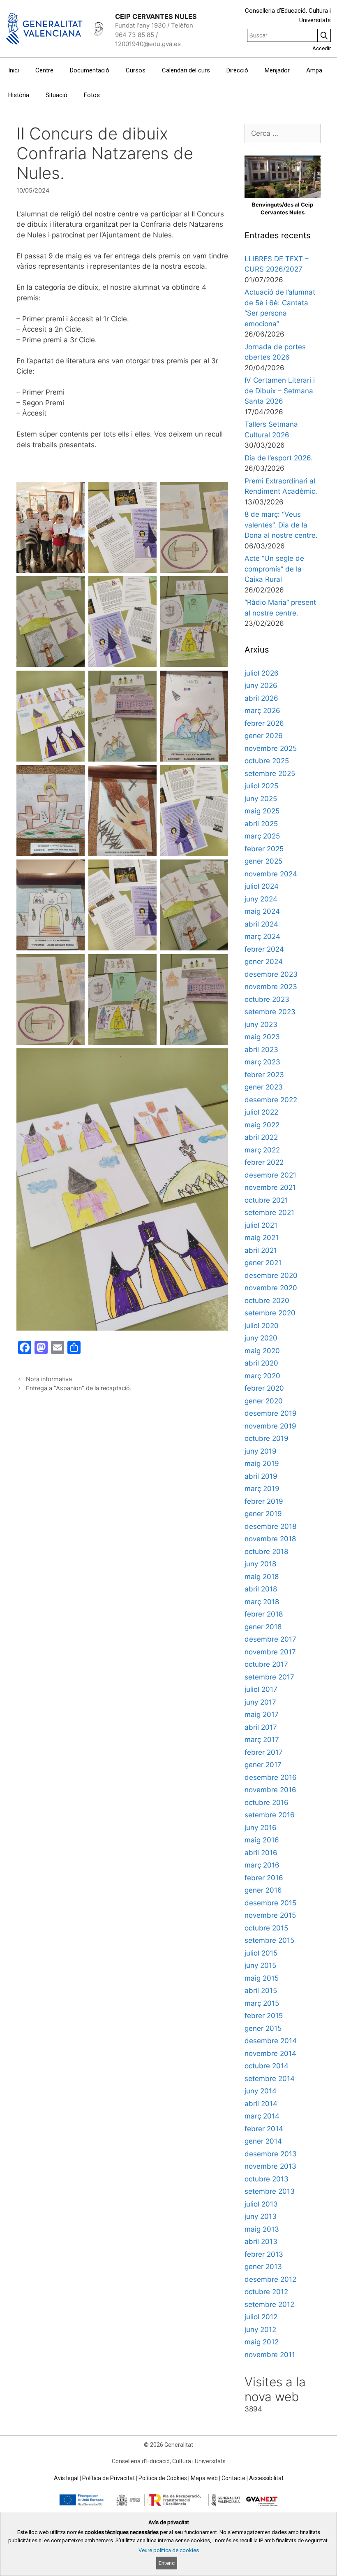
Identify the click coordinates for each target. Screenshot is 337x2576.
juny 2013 (261, 2216)
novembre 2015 (270, 1915)
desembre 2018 (270, 1526)
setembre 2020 (270, 1313)
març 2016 (262, 1865)
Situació (57, 95)
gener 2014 (263, 2141)
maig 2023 (262, 1037)
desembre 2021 (270, 1175)
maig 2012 (262, 2342)
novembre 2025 (271, 748)
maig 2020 (262, 1351)
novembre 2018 (270, 1539)
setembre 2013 (270, 2191)
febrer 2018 (264, 1614)
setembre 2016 (270, 1815)
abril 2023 (261, 1050)
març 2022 (262, 1150)
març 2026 (262, 711)
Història (19, 95)
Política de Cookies (163, 2478)
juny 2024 (261, 899)
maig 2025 (262, 811)
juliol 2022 (261, 1112)
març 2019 (262, 1489)
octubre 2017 (266, 1664)
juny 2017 (260, 1702)
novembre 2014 (270, 2053)
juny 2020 (261, 1338)
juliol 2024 (262, 886)
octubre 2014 (267, 2066)
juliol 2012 (261, 2317)
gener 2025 (263, 861)
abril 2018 (261, 1589)
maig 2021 (262, 1238)
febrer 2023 (264, 1075)
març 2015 (262, 2003)
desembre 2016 (271, 1777)
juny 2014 (261, 2091)
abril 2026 (261, 698)
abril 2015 (261, 1991)
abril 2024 (261, 924)
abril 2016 (261, 1853)
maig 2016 (262, 1840)
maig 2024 (262, 911)
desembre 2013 (271, 2154)
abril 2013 (261, 2242)
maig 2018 (262, 1577)
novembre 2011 (270, 2355)
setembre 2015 (269, 1940)
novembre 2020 (271, 1288)
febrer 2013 (264, 2254)
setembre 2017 (269, 1677)
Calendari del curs (186, 70)
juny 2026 (261, 685)
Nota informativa (49, 1379)
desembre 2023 (271, 974)
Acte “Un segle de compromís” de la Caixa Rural (274, 569)
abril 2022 (261, 1137)
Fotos (92, 95)
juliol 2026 (262, 673)
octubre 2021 (266, 1200)
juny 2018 (260, 1564)
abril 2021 (261, 1250)
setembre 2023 (270, 1012)
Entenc (167, 2563)
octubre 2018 (266, 1552)
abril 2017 (261, 1727)
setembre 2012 (269, 2304)
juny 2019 (261, 1451)
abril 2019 (261, 1476)
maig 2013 (262, 2229)
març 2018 (262, 1602)
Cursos (136, 70)
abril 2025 (261, 824)
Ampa (314, 70)
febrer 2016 (264, 1878)
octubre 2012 (266, 2292)
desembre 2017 (270, 1639)
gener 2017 (263, 1765)
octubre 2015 (266, 1928)
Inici (14, 70)
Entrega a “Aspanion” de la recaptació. (79, 1388)
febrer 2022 (264, 1162)
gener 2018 (263, 1627)
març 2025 (262, 836)
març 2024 (262, 936)
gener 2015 (263, 2028)
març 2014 (262, 2116)
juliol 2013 (261, 2204)
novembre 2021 (270, 1187)
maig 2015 (262, 1978)
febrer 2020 (264, 1388)
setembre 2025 (270, 773)
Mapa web (204, 2478)
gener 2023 (264, 1087)
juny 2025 (261, 799)
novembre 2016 (270, 1790)
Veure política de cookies (169, 2550)
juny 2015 (260, 1965)
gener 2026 (264, 736)
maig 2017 (262, 1714)
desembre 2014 (271, 2041)
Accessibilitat (266, 2478)
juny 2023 (261, 1024)
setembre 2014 (270, 2079)
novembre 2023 (271, 987)
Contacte (233, 2478)
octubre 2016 (267, 1803)
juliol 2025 (261, 786)
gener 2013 (263, 2267)
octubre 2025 (267, 761)
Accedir (322, 48)
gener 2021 (263, 1263)
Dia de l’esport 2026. (279, 458)
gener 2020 (264, 1401)
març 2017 (262, 1740)
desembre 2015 (270, 1903)
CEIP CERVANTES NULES (156, 16)
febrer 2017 (264, 1752)
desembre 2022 (271, 1100)
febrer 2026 (264, 723)
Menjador (277, 70)
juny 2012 (260, 2330)
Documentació (90, 70)
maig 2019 (262, 1463)
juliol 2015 (261, 1953)
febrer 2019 (264, 1501)
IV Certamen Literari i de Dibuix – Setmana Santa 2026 (280, 391)
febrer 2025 (264, 849)
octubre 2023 (267, 999)
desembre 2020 (271, 1275)
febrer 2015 (264, 2016)
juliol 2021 (261, 1225)
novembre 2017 (270, 1652)
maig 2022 (262, 1125)
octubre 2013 (267, 2179)
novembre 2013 (270, 2166)
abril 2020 (261, 1363)
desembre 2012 (270, 2279)
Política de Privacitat (108, 2478)
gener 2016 (263, 1890)
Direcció (237, 70)
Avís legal (66, 2478)
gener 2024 (264, 962)
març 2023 (262, 1062)
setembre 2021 (269, 1213)
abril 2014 (261, 2104)
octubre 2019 (267, 1438)
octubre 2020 (267, 1301)
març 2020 (262, 1376)
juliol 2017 (261, 1689)
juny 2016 (261, 1828)
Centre (44, 70)
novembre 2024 (271, 874)
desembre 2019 (271, 1413)
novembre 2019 (270, 1426)
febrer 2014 (264, 2129)
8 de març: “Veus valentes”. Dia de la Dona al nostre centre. (281, 525)
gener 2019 (263, 1514)
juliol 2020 (262, 1326)
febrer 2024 (264, 949)
